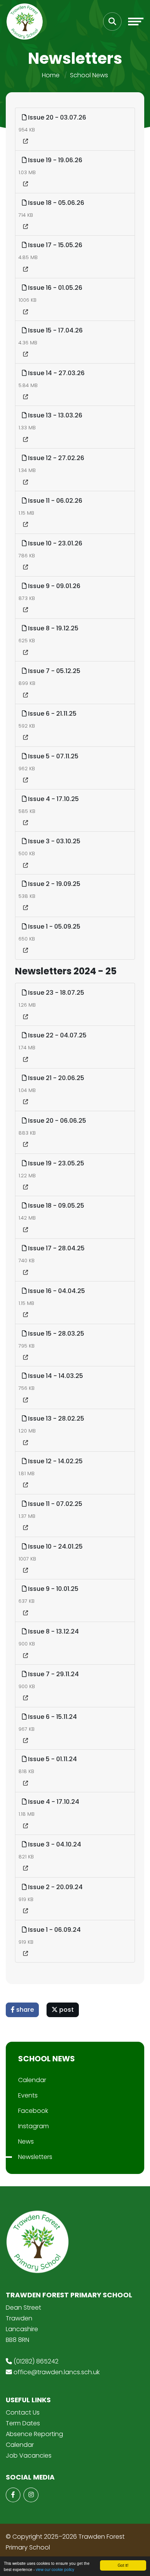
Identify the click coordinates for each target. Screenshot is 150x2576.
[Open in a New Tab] (26, 141)
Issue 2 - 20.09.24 (55, 1887)
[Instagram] (31, 2495)
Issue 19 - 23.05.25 (55, 1163)
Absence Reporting (34, 2434)
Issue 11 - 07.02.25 (54, 1504)
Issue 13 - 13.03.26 (54, 415)
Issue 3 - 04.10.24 (54, 1844)
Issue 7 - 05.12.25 (53, 671)
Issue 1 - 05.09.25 (53, 927)
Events (28, 2095)
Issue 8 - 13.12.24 (53, 1631)
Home (51, 75)
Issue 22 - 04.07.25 (57, 1035)
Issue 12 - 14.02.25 (55, 1461)
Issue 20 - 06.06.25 (56, 1121)
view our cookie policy (55, 2569)
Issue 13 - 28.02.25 (55, 1418)
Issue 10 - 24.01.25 (55, 1546)
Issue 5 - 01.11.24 (52, 1759)
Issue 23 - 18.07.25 (55, 993)
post (66, 2010)
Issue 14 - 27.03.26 (56, 373)
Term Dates (23, 2423)
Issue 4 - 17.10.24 (53, 1802)
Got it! (123, 2565)
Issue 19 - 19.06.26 (54, 160)
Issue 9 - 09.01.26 (53, 586)
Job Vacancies (29, 2456)
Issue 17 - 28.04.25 (56, 1248)
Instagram (33, 2126)
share (24, 2010)
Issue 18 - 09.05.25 (55, 1206)
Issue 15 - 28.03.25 (55, 1334)
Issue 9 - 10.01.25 (52, 1589)
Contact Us (23, 2412)
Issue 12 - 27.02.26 (55, 458)
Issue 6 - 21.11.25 (52, 714)
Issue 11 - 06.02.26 (54, 501)
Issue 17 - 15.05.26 (54, 245)
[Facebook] (13, 2495)
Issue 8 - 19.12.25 (52, 628)
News (26, 2141)
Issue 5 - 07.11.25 (52, 756)
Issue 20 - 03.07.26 (56, 117)
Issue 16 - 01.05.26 (54, 288)
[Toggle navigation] (136, 22)
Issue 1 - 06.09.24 (54, 1930)
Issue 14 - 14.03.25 (55, 1376)
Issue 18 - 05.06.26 (55, 203)
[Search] (112, 22)
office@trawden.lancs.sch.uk (57, 2372)
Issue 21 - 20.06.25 (55, 1078)
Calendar (32, 2080)
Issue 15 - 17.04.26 (55, 330)
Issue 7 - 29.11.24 (53, 1674)
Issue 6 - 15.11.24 (52, 1717)
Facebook (33, 2111)
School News (89, 75)
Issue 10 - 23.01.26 (54, 543)
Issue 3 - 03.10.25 (53, 841)
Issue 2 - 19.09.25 (53, 884)
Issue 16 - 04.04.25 (56, 1291)
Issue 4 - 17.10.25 (53, 799)
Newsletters (35, 2157)
